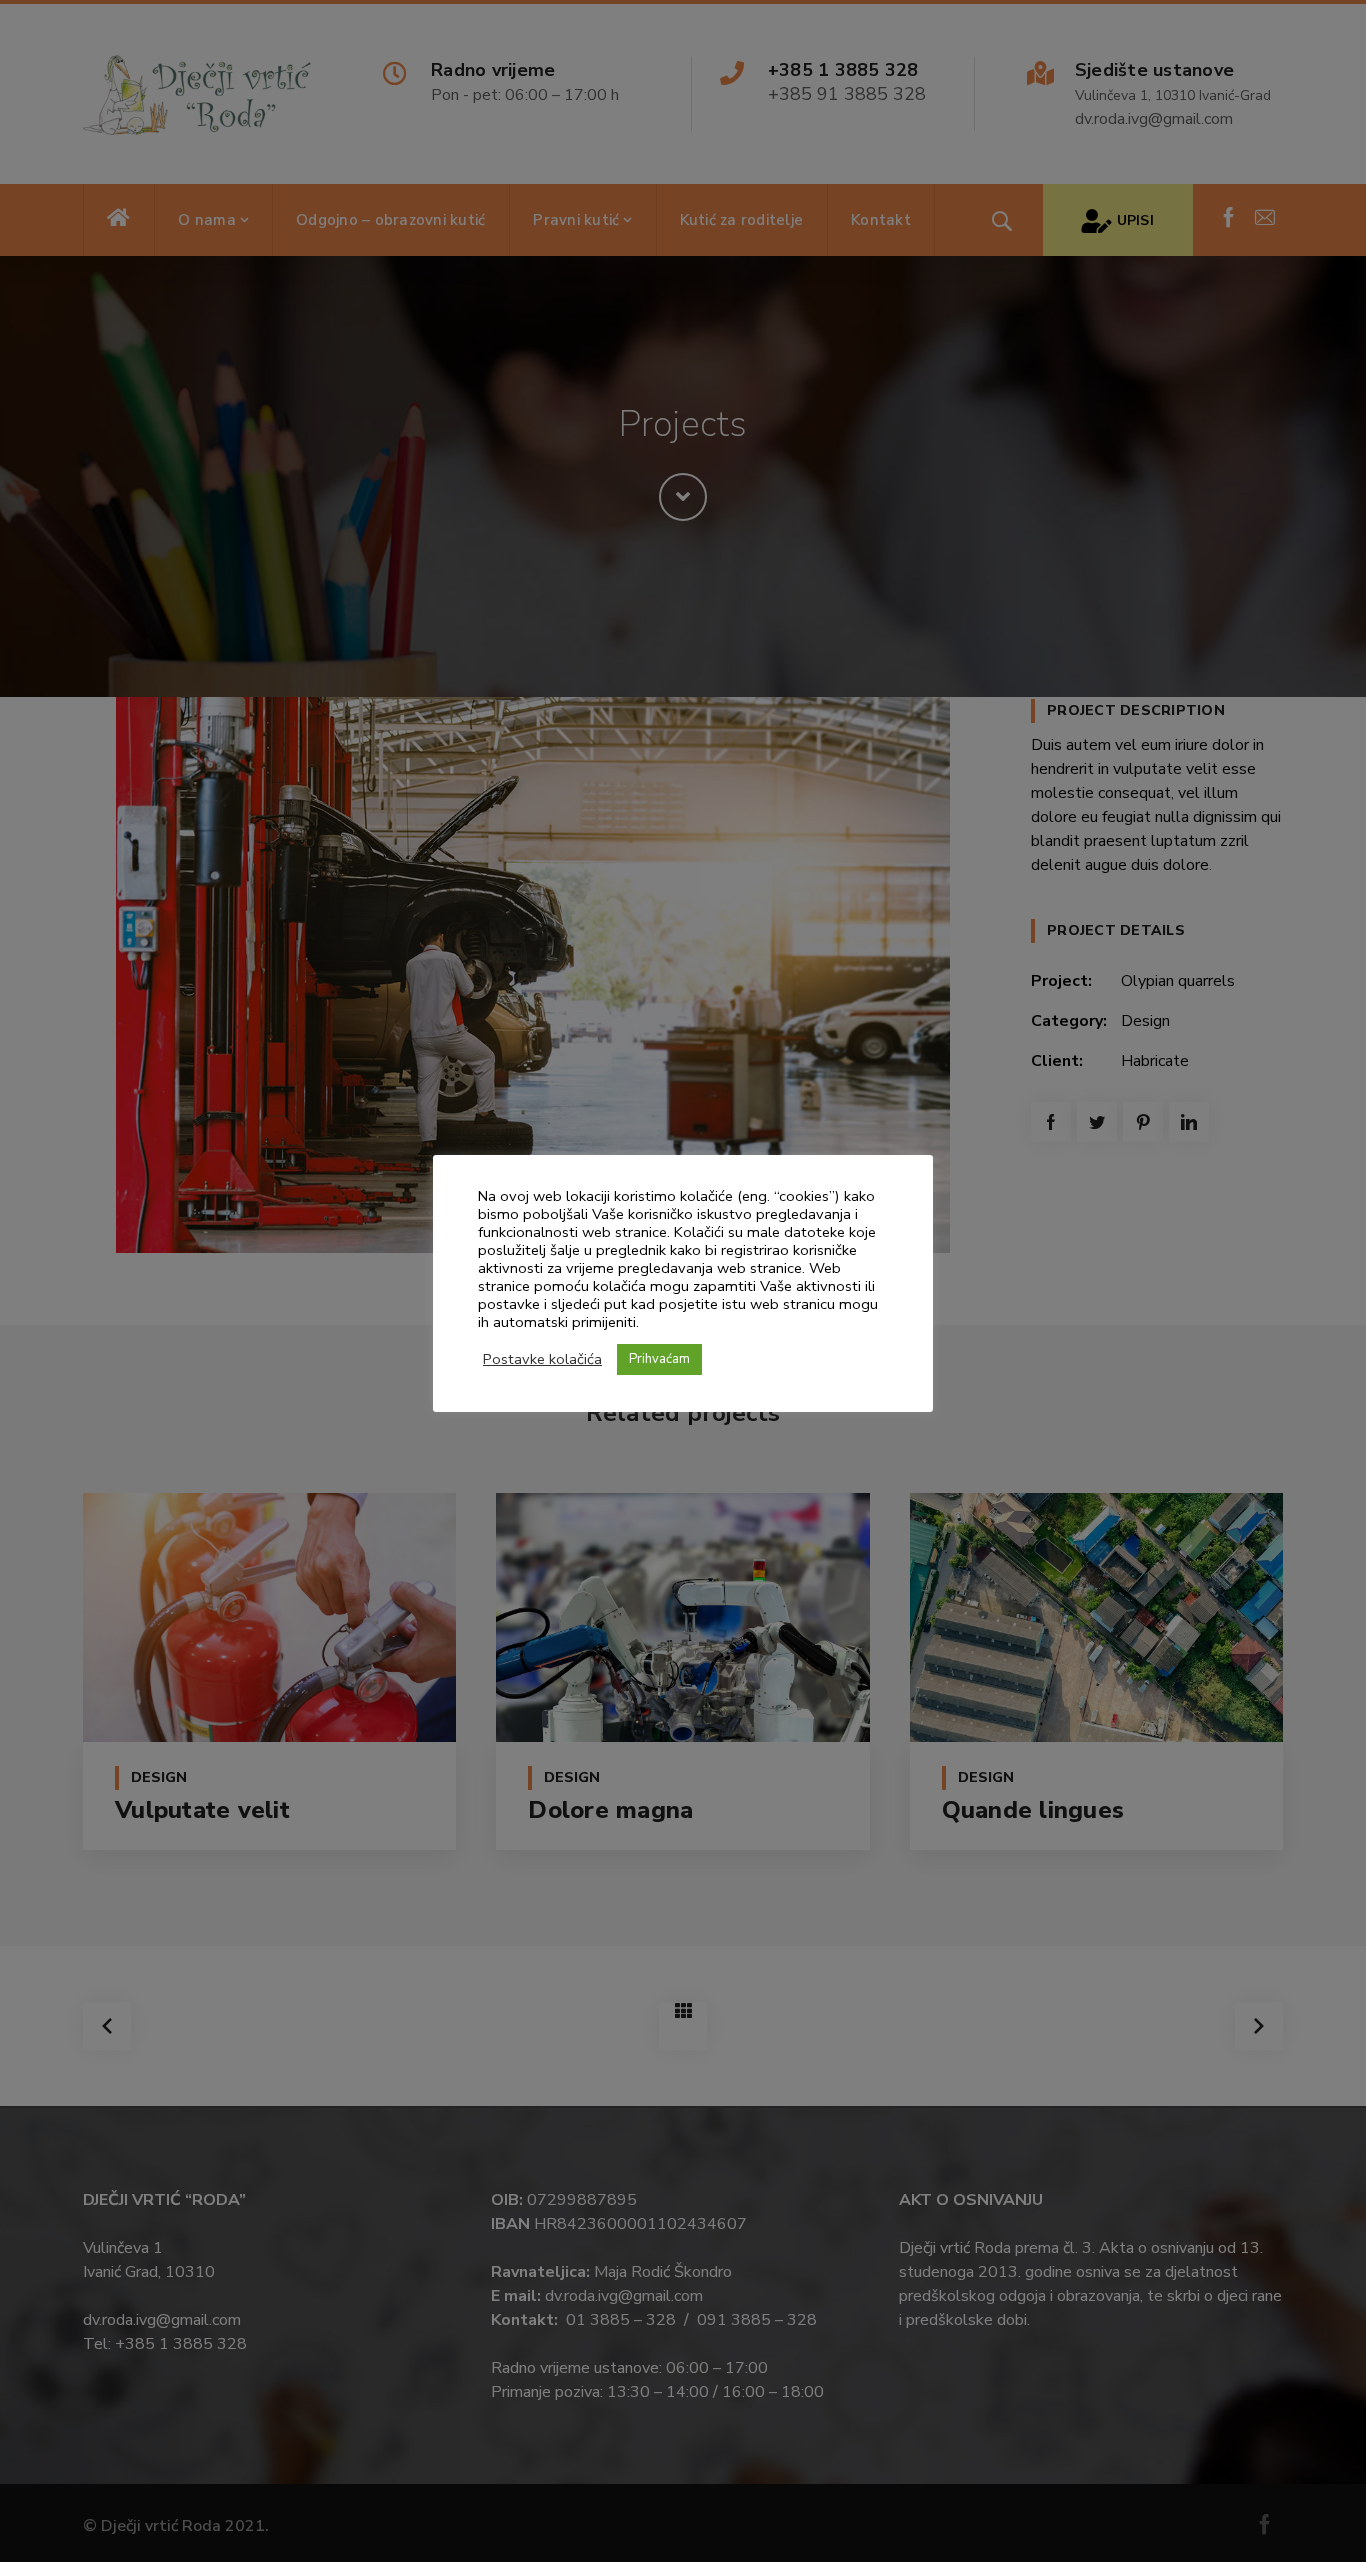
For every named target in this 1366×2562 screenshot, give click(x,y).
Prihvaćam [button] (659, 1359)
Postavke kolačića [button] (542, 1359)
